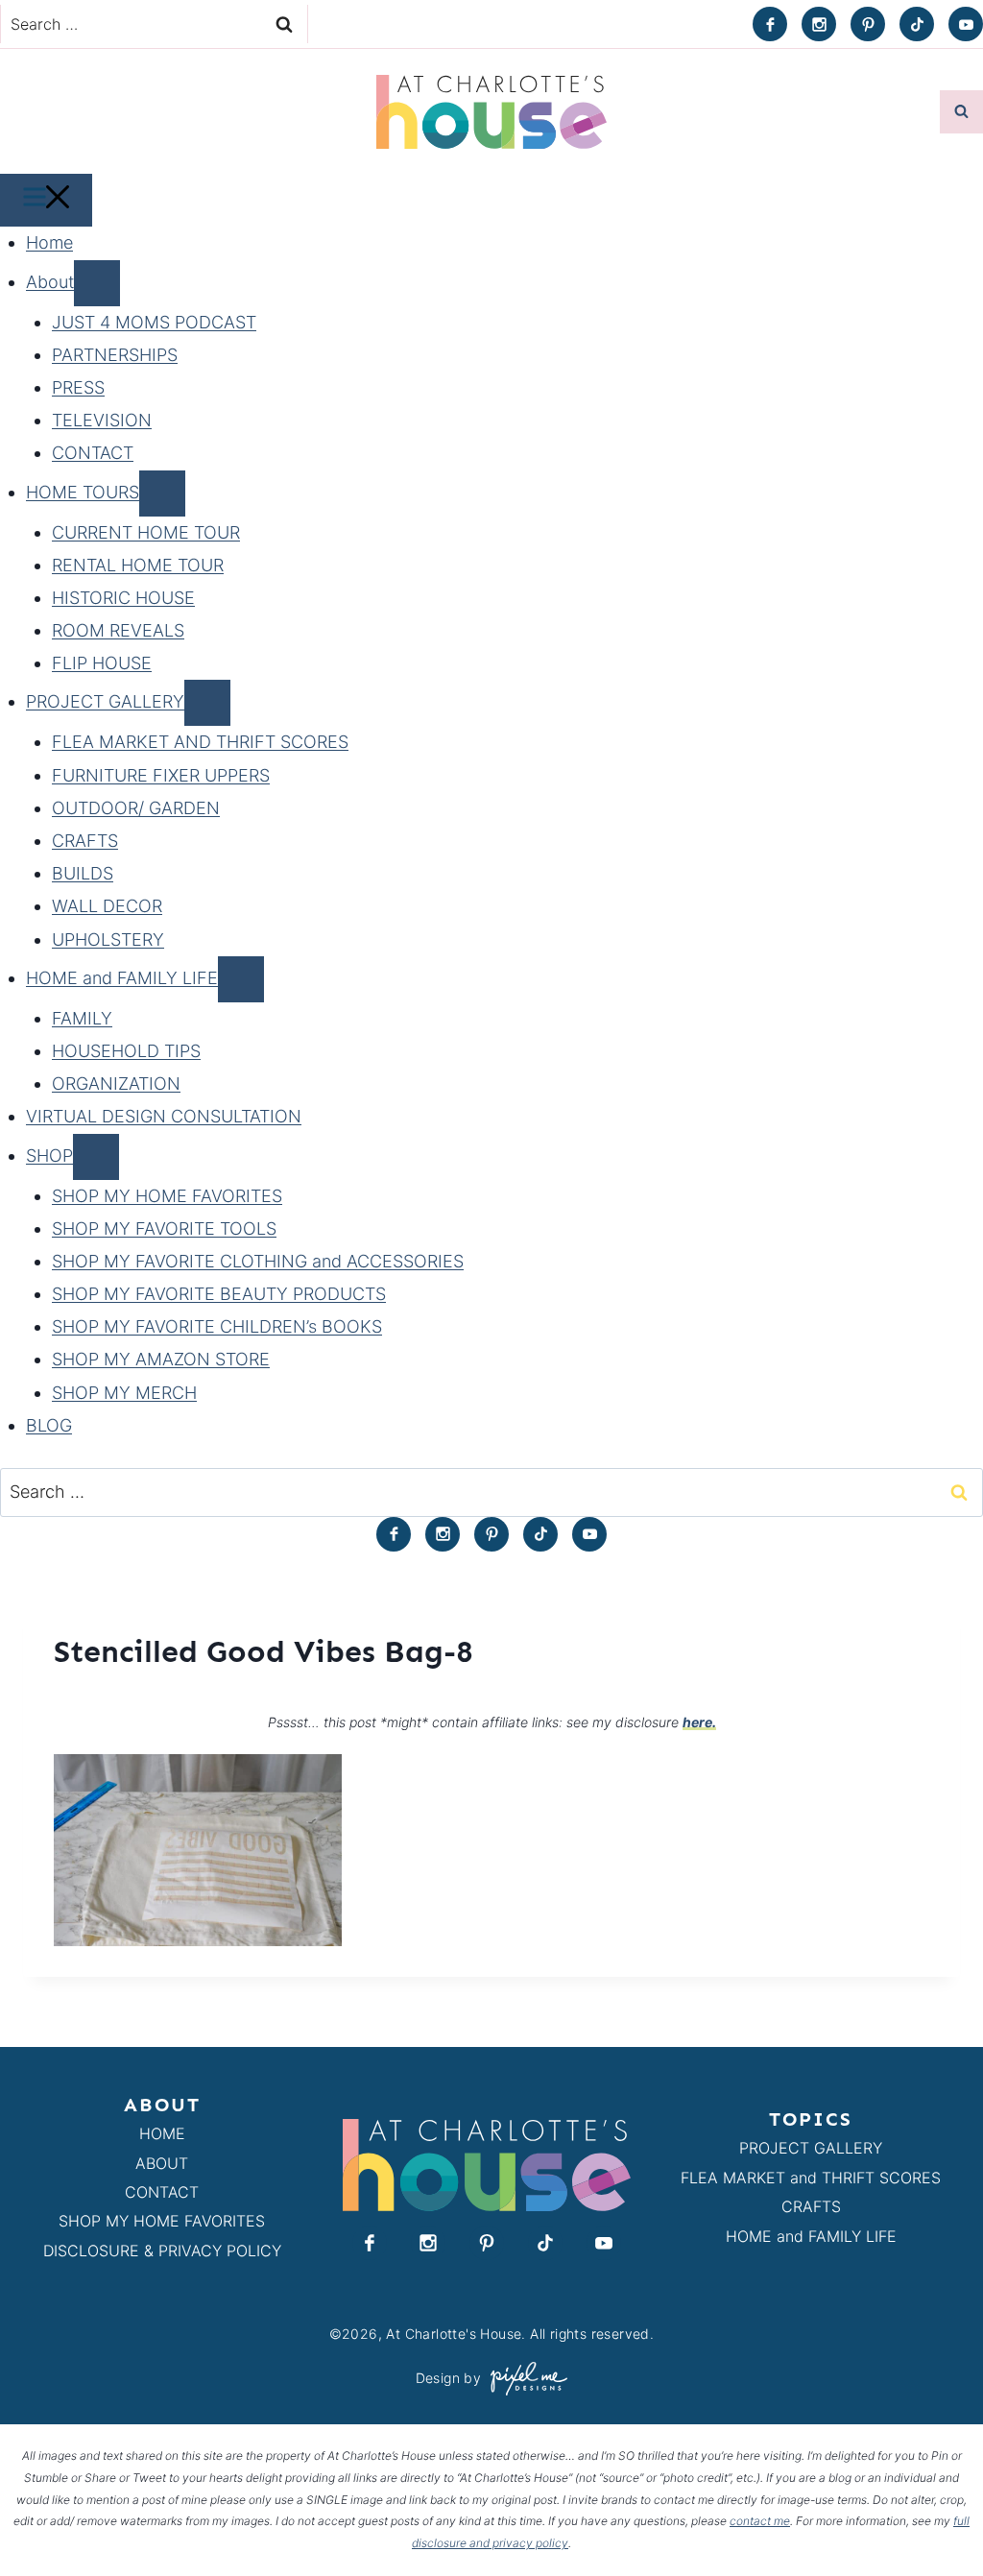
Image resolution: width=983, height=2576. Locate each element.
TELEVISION (102, 420)
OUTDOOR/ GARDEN (136, 808)
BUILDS (83, 873)
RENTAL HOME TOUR (138, 565)
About (50, 282)
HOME (162, 2133)
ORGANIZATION (116, 1083)
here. (699, 1722)
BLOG (49, 1425)
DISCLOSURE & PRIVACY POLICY (162, 2251)
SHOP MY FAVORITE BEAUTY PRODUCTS (219, 1294)
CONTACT (93, 453)
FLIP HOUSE (102, 663)
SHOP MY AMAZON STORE (161, 1359)
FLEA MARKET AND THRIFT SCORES (200, 742)
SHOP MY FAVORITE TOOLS (164, 1228)
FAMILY (82, 1018)
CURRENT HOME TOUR (146, 532)
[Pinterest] (868, 24)
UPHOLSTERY (108, 939)
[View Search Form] (961, 112)
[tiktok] (917, 24)
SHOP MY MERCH (124, 1393)
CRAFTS (85, 841)
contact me (760, 2521)
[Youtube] (966, 24)
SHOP (49, 1156)
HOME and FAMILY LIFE (122, 978)
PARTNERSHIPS (115, 355)
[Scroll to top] (934, 2517)
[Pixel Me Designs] (524, 2379)
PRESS (78, 387)
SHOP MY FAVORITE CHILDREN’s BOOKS (217, 1326)
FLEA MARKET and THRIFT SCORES (811, 2178)
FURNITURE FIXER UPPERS (161, 775)
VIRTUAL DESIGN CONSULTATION (164, 1116)
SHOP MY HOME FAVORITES (167, 1196)
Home (49, 242)
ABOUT (162, 2163)
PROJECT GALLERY (105, 701)
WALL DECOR (107, 906)
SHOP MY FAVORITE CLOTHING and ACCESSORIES (258, 1261)
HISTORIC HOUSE (123, 598)
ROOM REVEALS (118, 630)
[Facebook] (770, 24)
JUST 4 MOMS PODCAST (154, 322)
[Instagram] (819, 24)
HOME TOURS (83, 492)
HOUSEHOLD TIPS (126, 1051)
